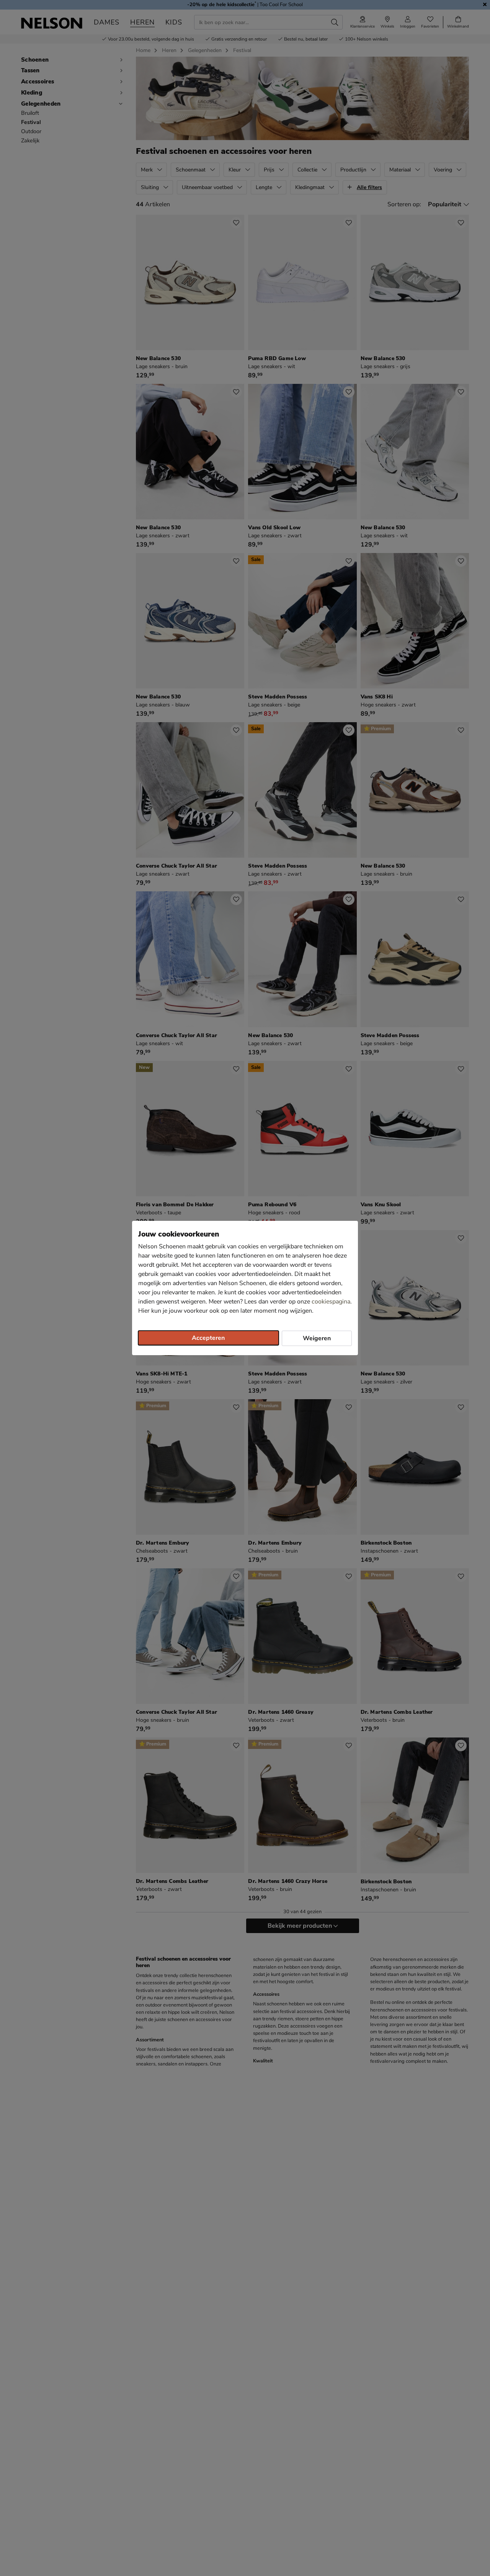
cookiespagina (331, 1302)
